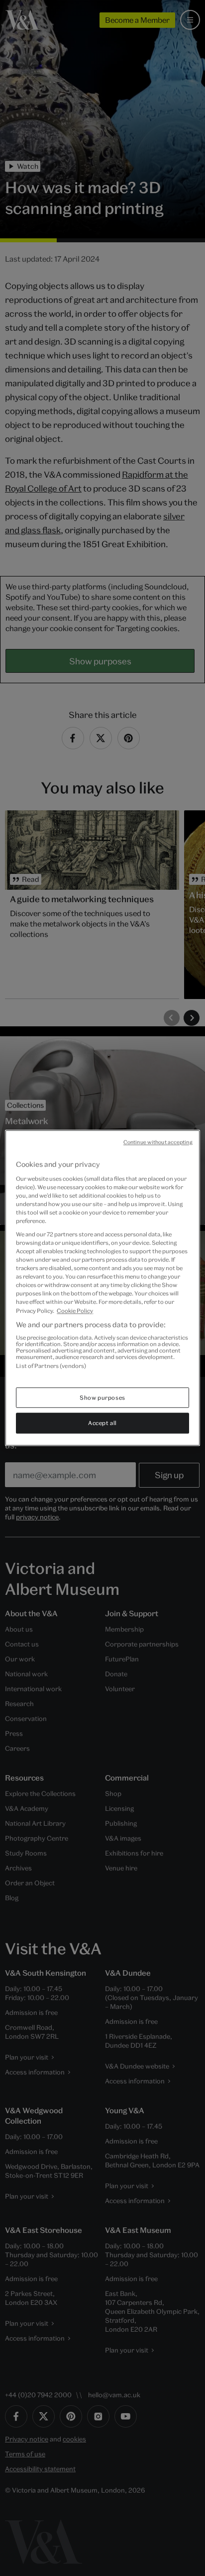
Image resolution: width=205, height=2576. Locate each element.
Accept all (102, 1423)
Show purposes (102, 1397)
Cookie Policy (75, 1311)
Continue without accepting (158, 1142)
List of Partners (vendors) (51, 1366)
